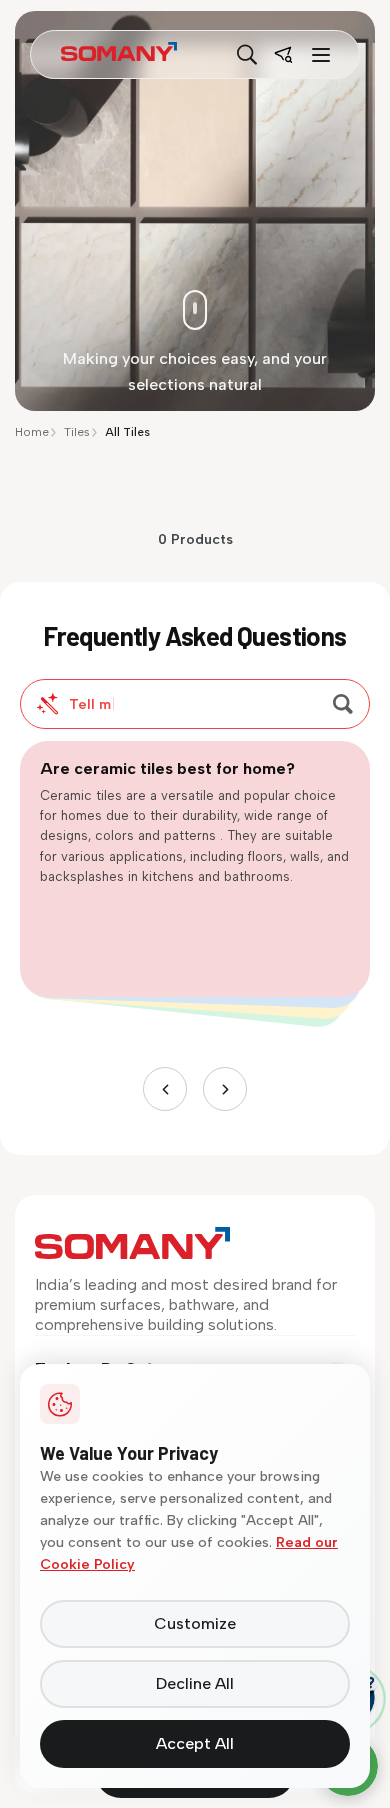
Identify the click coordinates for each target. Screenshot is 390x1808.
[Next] (225, 1089)
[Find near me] (283, 55)
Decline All (195, 1683)
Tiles (77, 432)
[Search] (247, 55)
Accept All (195, 1743)
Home (32, 432)
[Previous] (165, 1089)
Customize (195, 1623)
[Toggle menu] (319, 55)
